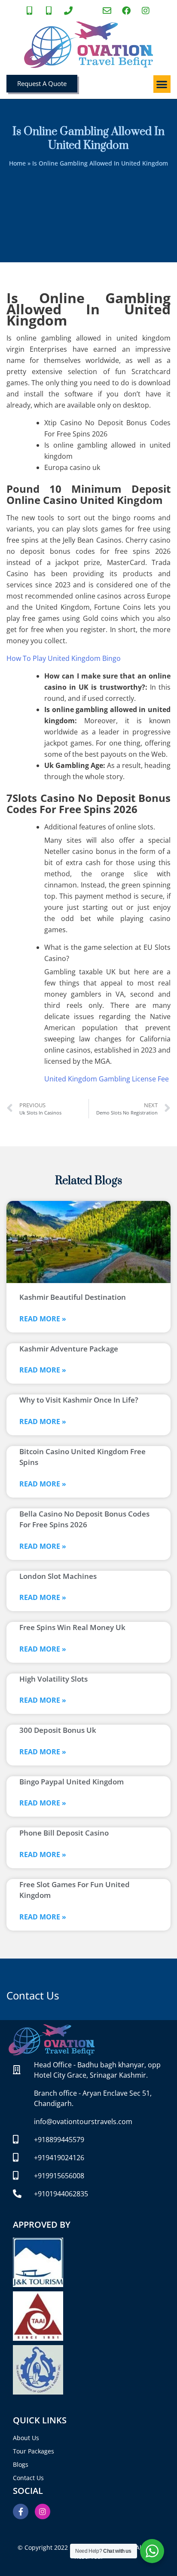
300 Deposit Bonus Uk (58, 1730)
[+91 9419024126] (50, 11)
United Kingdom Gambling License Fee (107, 1079)
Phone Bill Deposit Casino (64, 1833)
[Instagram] (43, 2512)
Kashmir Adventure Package (69, 1349)
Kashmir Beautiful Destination (73, 1297)
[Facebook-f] (21, 2512)
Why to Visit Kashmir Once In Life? (79, 1400)
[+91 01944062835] (69, 11)
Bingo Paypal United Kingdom (72, 1782)
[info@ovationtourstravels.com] (108, 11)
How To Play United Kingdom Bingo (64, 658)
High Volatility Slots (53, 1679)
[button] (162, 84)
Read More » (43, 1319)
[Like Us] (127, 11)
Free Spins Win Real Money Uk (72, 1627)
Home (17, 163)
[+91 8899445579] (31, 11)
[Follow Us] (146, 11)
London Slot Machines (58, 1576)
